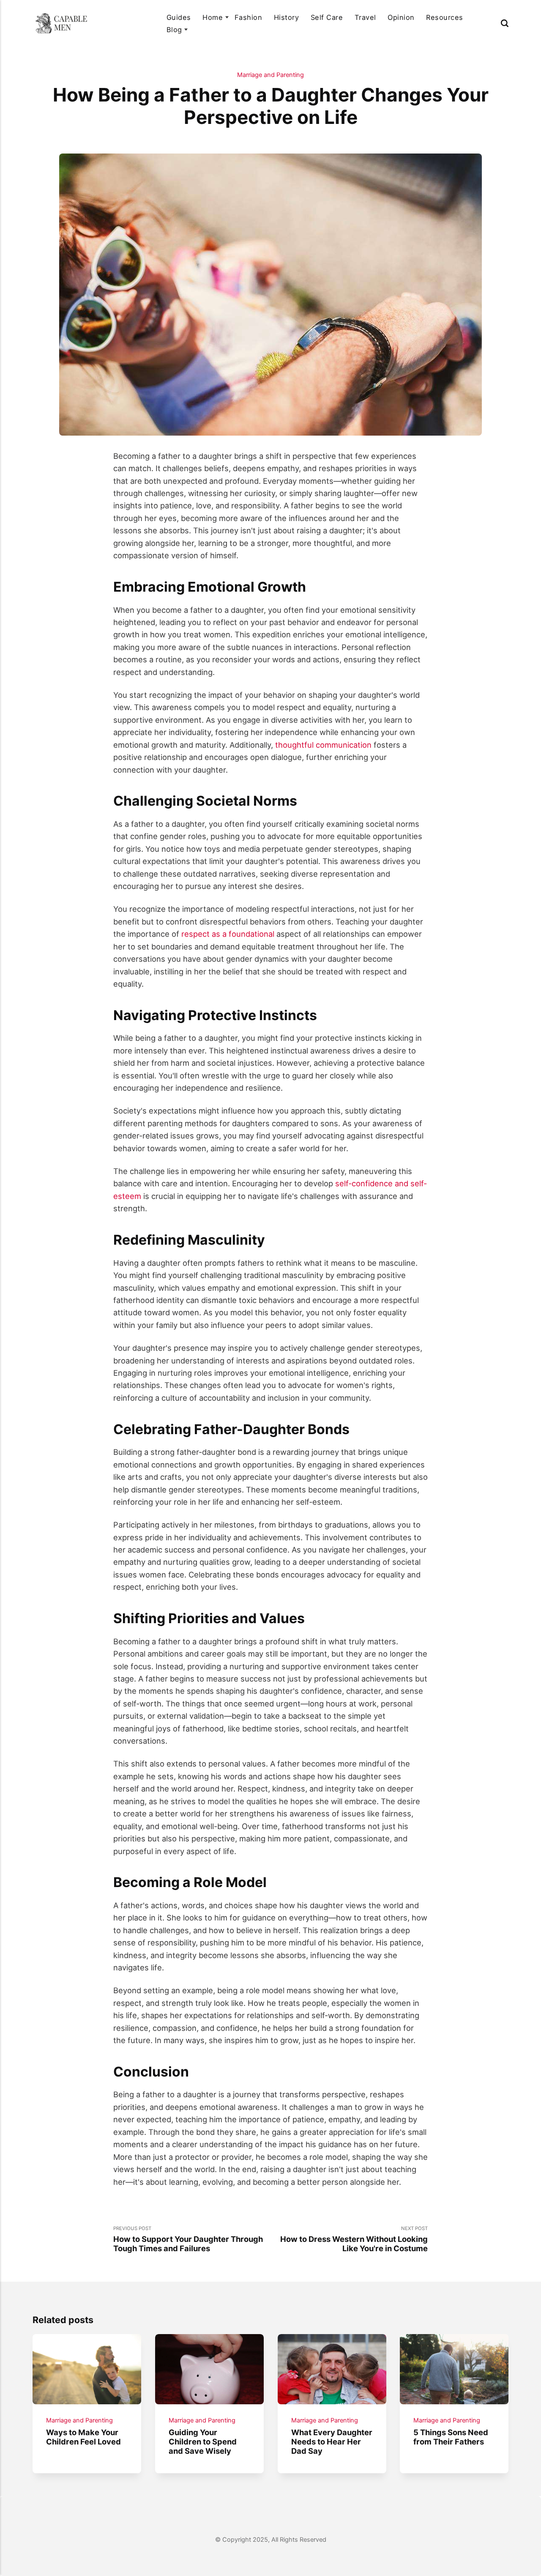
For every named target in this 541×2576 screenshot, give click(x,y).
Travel (365, 17)
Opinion (401, 17)
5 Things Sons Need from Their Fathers (451, 2437)
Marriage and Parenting (270, 75)
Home (213, 17)
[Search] (505, 23)
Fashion (248, 17)
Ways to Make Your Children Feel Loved (83, 2437)
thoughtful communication (323, 745)
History (286, 17)
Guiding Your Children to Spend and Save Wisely (203, 2442)
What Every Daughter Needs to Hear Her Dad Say (332, 2442)
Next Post (354, 2239)
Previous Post (188, 2239)
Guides (179, 17)
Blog (174, 30)
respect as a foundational (228, 934)
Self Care (327, 17)
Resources (444, 17)
